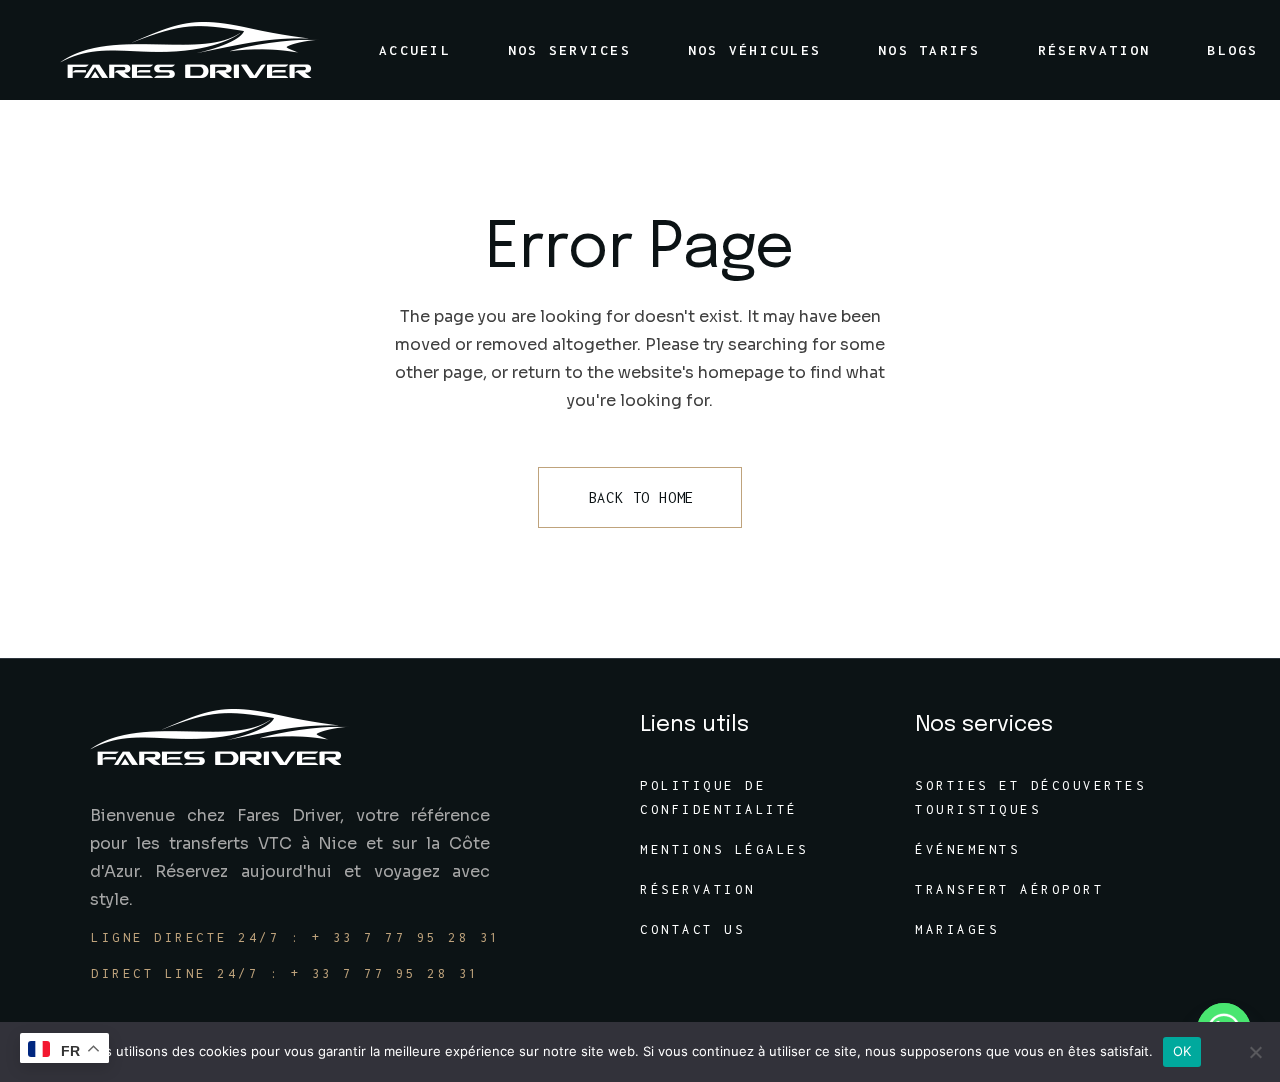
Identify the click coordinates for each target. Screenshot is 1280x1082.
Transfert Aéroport (1009, 889)
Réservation (698, 889)
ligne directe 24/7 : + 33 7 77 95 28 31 (296, 937)
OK (1182, 1051)
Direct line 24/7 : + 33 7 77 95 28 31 (285, 973)
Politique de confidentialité (719, 797)
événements (967, 849)
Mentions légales (724, 849)
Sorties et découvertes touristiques (1030, 797)
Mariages (957, 929)
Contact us (692, 929)
